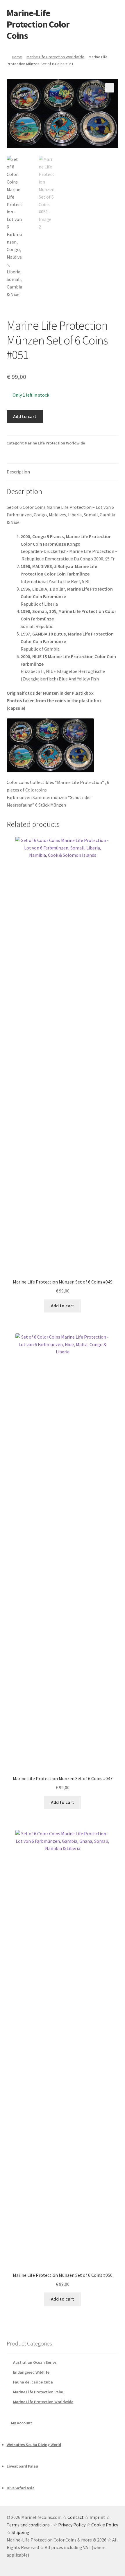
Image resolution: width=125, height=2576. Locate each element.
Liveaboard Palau (22, 2466)
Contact (76, 2517)
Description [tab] (18, 472)
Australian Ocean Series (35, 2362)
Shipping (20, 2532)
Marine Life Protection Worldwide (55, 57)
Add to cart (25, 416)
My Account (22, 2423)
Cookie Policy (105, 2525)
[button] (110, 88)
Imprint (97, 2517)
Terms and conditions (28, 2525)
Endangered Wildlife (31, 2372)
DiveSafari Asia (21, 2488)
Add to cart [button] (63, 1306)
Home (17, 57)
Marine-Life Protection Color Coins (38, 24)
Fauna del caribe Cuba (33, 2382)
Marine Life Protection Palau (39, 2392)
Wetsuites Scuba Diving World (34, 2445)
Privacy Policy (72, 2525)
